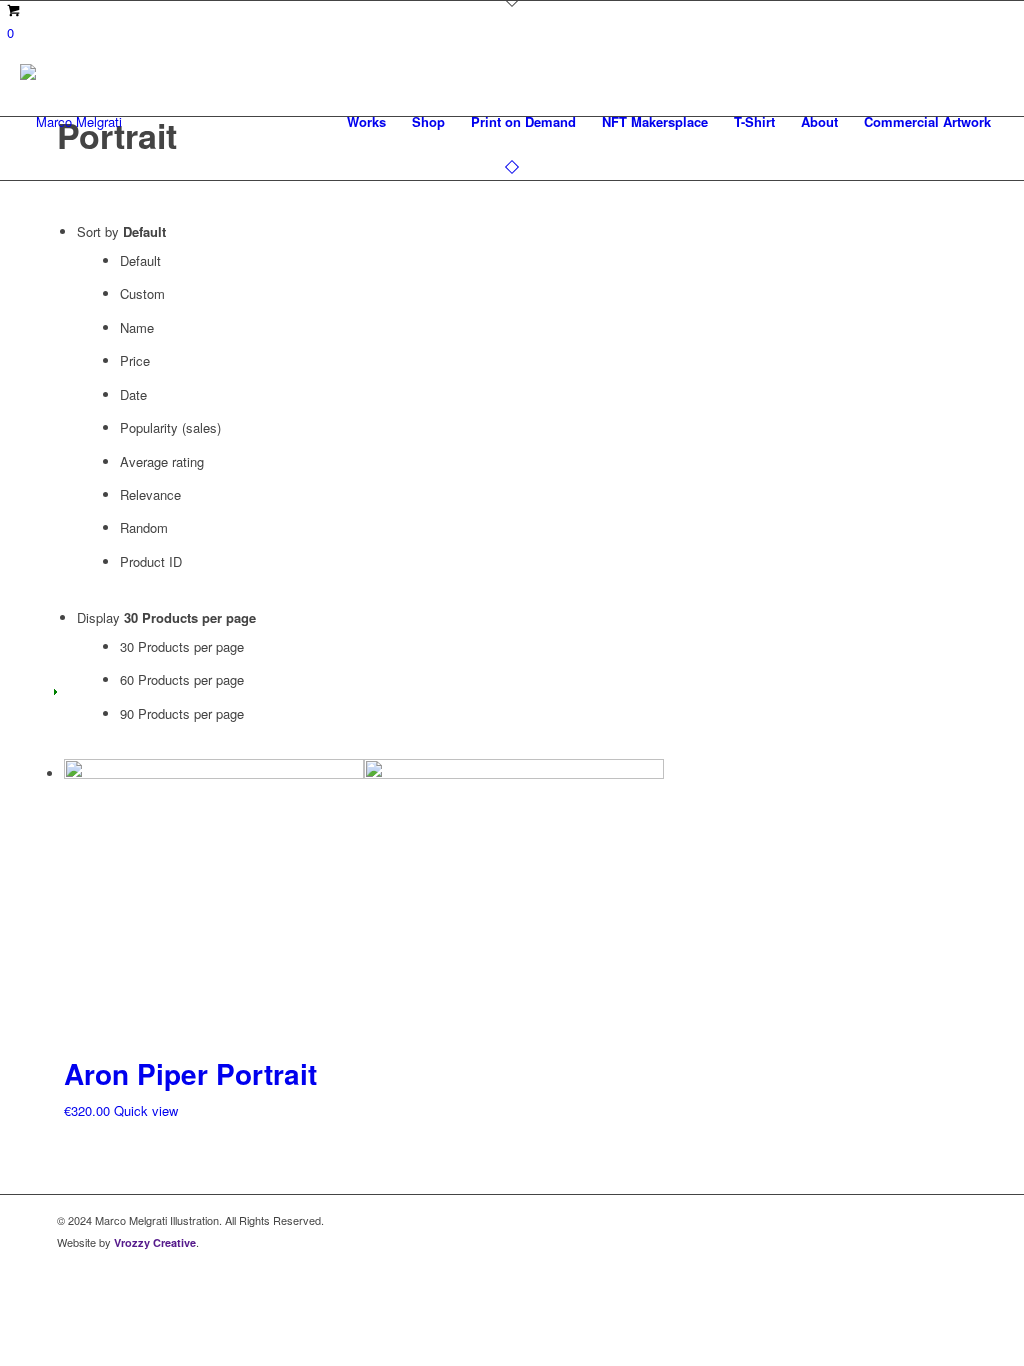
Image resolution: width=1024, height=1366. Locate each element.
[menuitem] (366, 122)
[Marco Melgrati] (71, 122)
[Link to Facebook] (922, 1220)
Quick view (146, 1110)
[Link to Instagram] (952, 1220)
